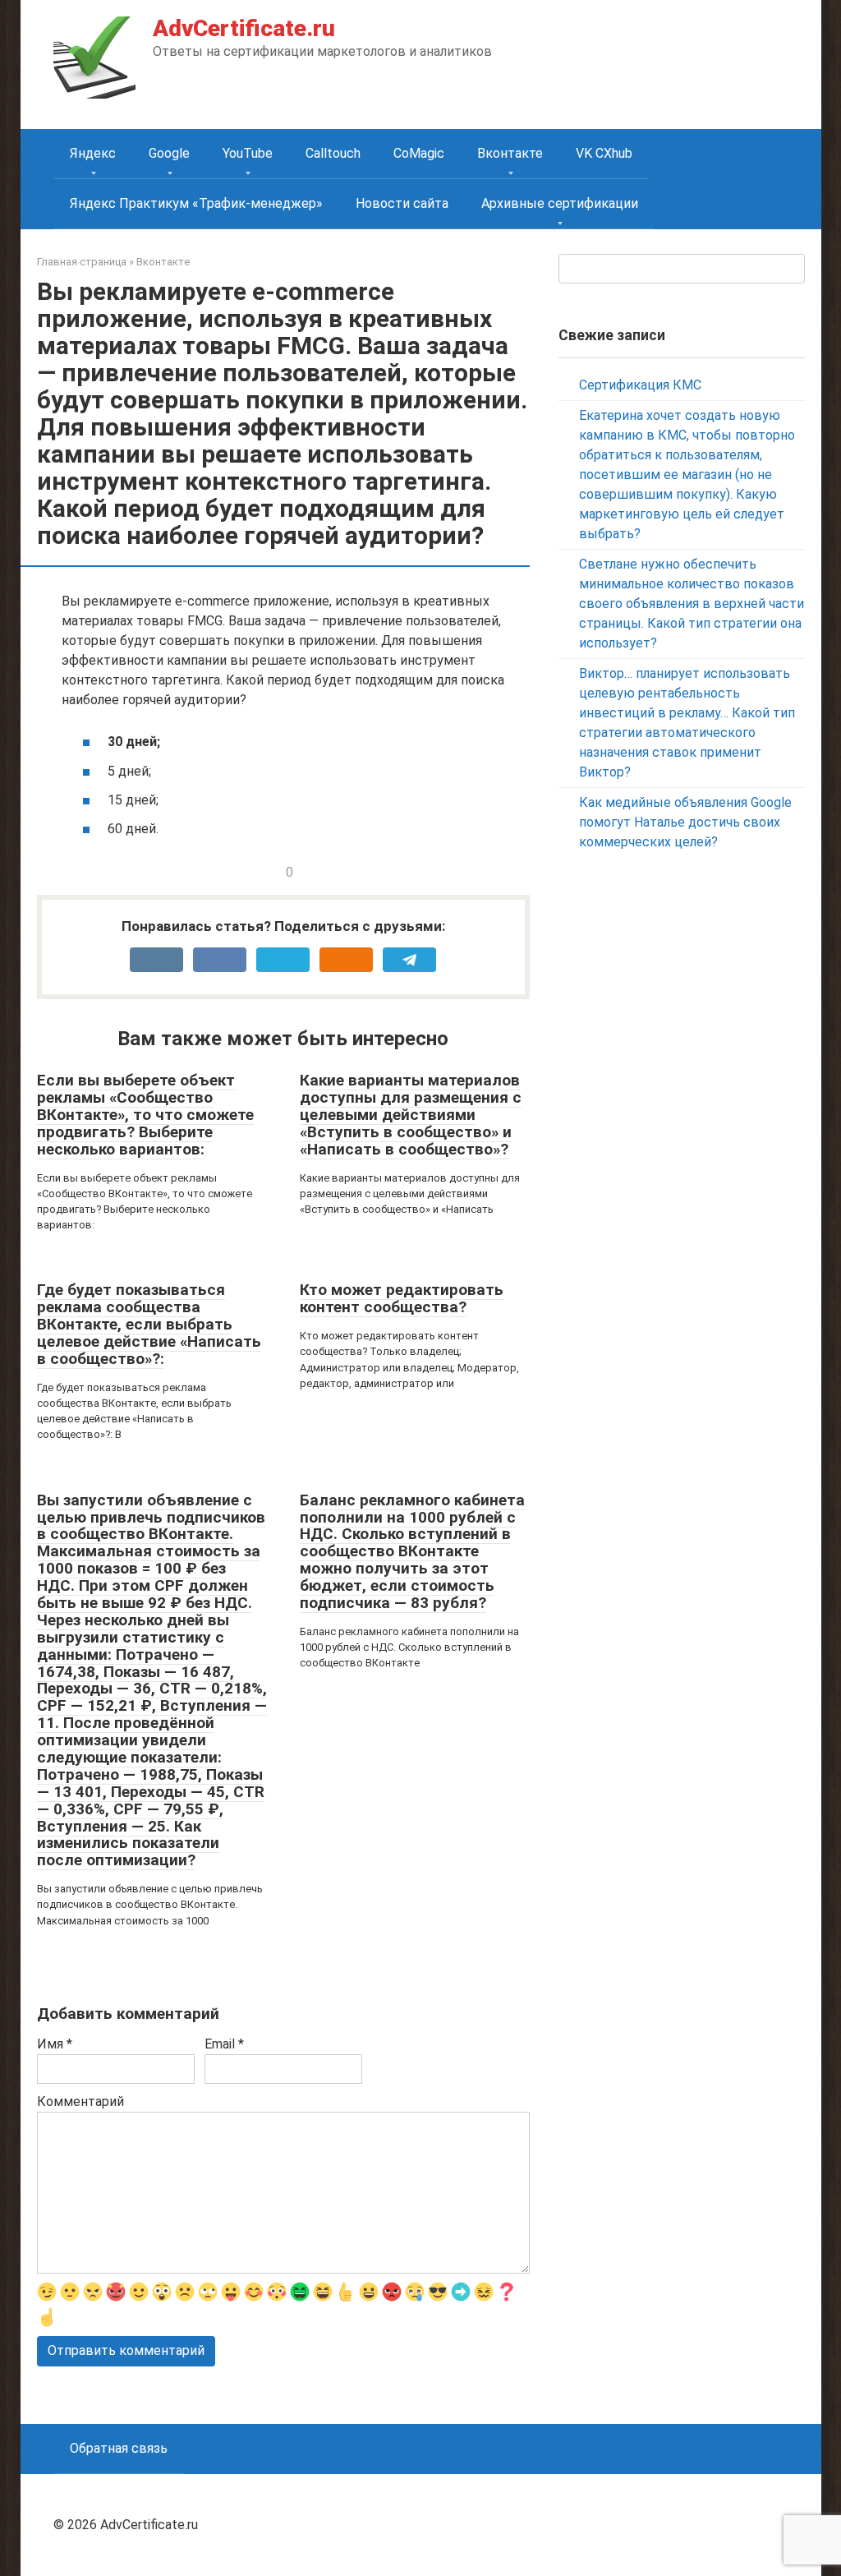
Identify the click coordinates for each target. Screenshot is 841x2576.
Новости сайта (402, 203)
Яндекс (93, 153)
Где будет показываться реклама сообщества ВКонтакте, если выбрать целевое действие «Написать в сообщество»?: (149, 1324)
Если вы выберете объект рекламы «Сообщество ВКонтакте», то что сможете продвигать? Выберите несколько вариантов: (145, 1115)
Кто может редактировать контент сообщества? (402, 1298)
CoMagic (419, 153)
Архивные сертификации (560, 203)
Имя (55, 2044)
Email (224, 2044)
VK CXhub (604, 153)
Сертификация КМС (640, 385)
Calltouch (333, 153)
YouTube (248, 153)
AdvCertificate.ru (244, 28)
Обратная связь (119, 2448)
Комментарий (80, 2101)
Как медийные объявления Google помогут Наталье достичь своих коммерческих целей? (685, 822)
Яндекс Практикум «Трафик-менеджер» (196, 203)
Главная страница (82, 262)
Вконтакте (510, 153)
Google (169, 153)
